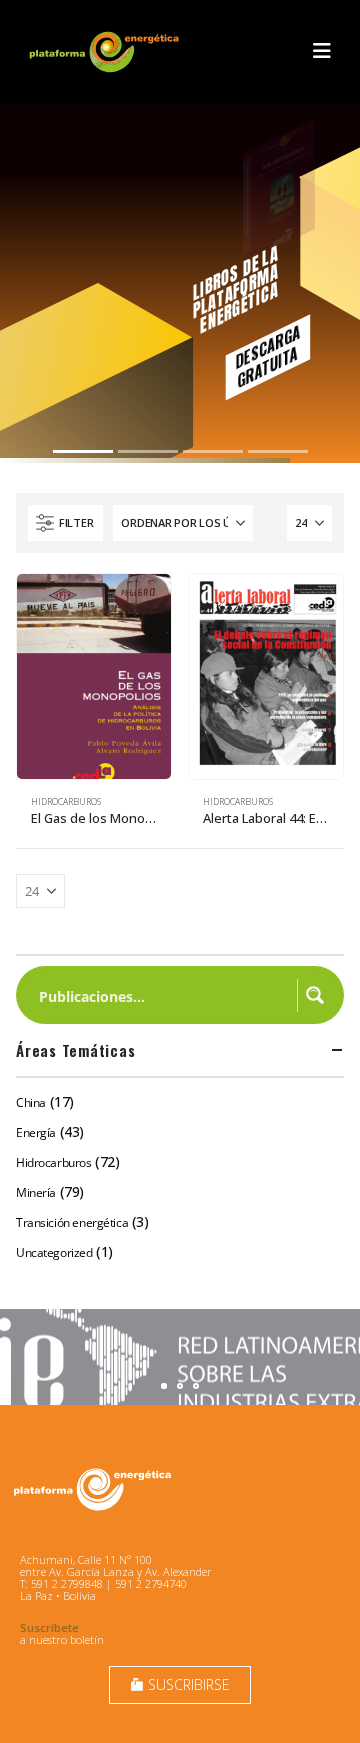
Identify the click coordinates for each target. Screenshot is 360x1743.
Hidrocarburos (66, 802)
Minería (36, 1192)
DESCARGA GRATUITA (267, 356)
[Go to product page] (94, 676)
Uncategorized (54, 1252)
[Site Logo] (106, 51)
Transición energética (72, 1222)
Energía (36, 1132)
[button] (322, 51)
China (31, 1102)
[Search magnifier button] (315, 995)
